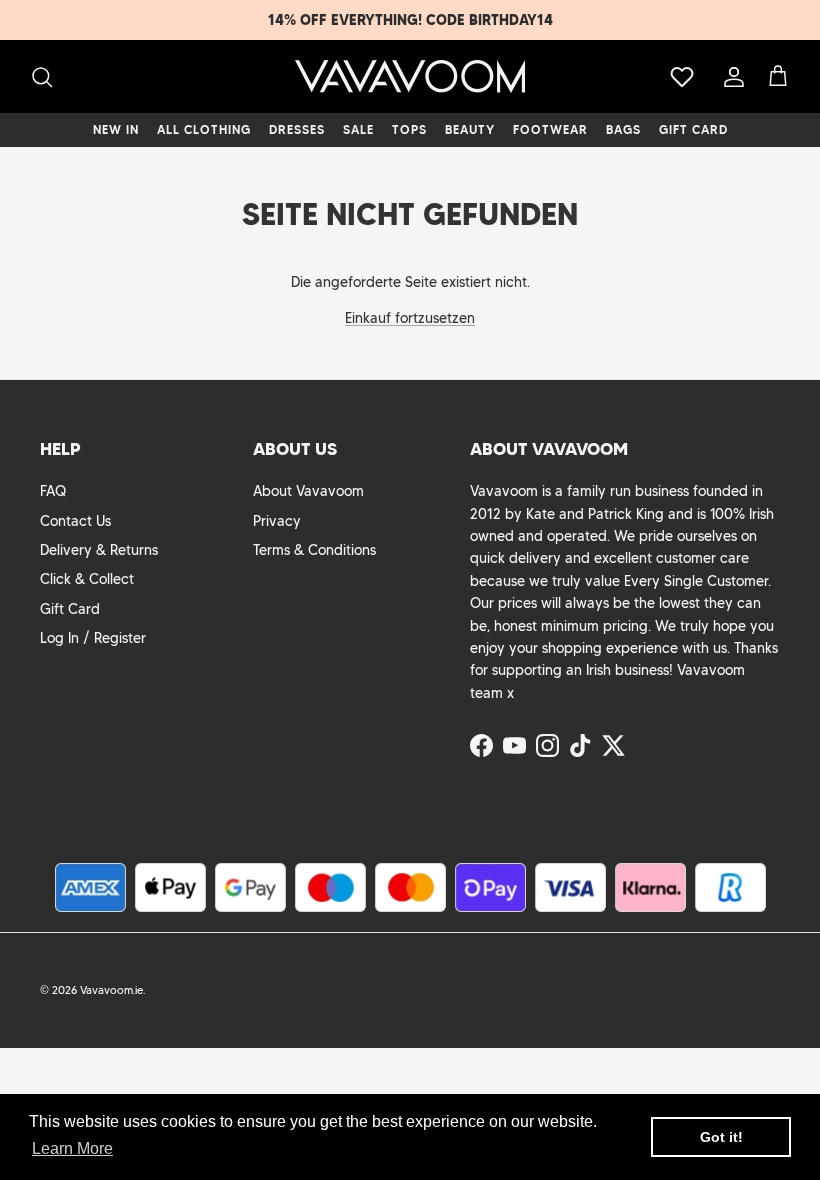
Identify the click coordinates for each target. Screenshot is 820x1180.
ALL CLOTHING (204, 129)
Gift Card (70, 609)
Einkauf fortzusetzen (410, 318)
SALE (358, 129)
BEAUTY (470, 129)
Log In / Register (93, 638)
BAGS (623, 129)
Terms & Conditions (314, 550)
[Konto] (730, 77)
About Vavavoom (308, 491)
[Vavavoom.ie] (410, 76)
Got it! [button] (721, 1137)
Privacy (277, 521)
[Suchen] (42, 77)
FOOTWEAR (550, 129)
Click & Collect (87, 579)
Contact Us (75, 521)
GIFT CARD (693, 129)
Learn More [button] (72, 1148)
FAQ (53, 491)
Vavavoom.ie (111, 990)
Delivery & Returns (99, 550)
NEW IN (116, 129)
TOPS (409, 129)
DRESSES (297, 129)
